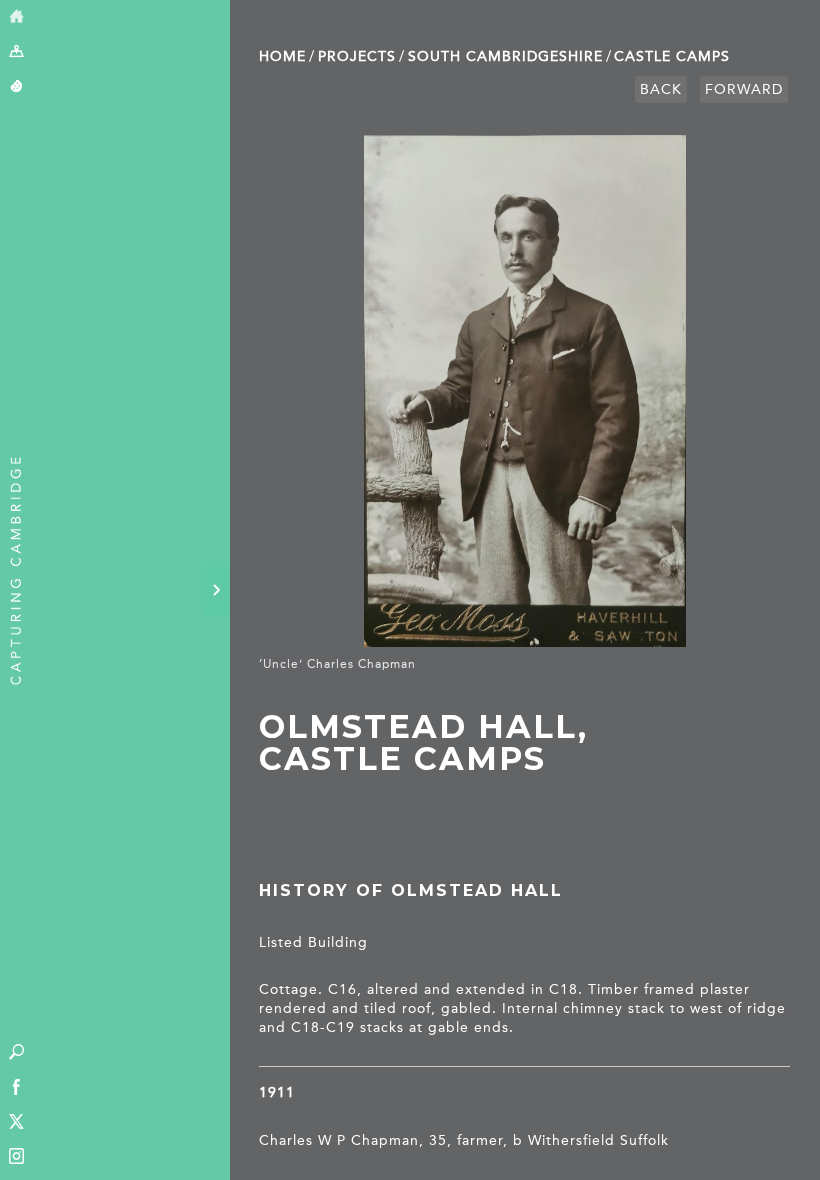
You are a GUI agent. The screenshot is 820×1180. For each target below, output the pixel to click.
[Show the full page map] (16, 52)
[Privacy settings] (16, 87)
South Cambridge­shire (505, 56)
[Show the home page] (16, 17)
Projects (357, 56)
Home (282, 56)
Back (661, 89)
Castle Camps (672, 56)
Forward (744, 89)
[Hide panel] (216, 590)
